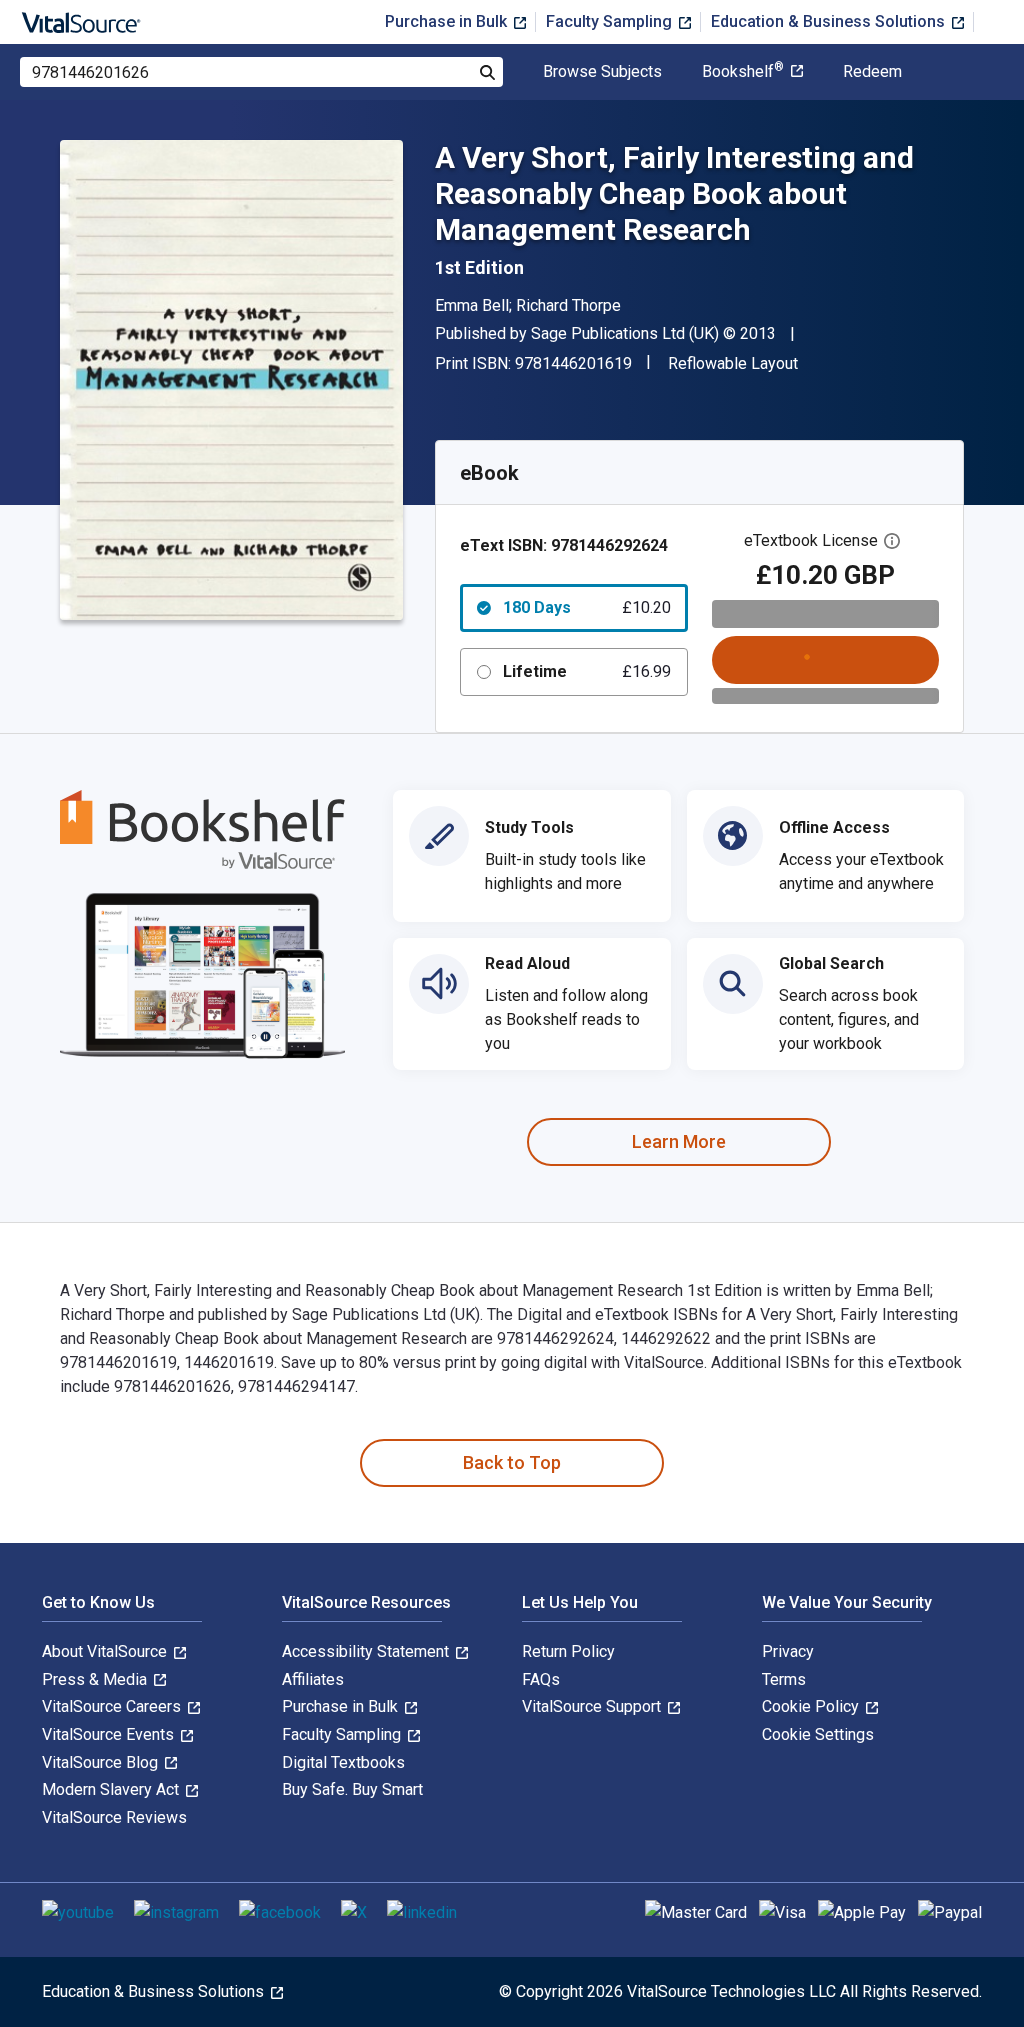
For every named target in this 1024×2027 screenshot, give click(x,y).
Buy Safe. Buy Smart (352, 1789)
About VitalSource (106, 1651)
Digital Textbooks (343, 1762)
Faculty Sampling (611, 21)
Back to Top (512, 1462)
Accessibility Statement (367, 1651)
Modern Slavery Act (112, 1789)
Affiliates (313, 1679)
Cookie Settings (818, 1734)
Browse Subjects (602, 72)
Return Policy (568, 1651)
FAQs (541, 1679)
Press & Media (96, 1679)
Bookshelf (743, 72)
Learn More (679, 1141)
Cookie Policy (812, 1706)
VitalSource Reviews (114, 1817)
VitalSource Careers (113, 1706)
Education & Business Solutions (830, 21)
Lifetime (587, 671)
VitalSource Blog (102, 1762)
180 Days (587, 607)
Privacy (788, 1651)
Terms (784, 1679)
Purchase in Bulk (448, 21)
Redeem (872, 72)
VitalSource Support (593, 1706)
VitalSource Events (110, 1734)
